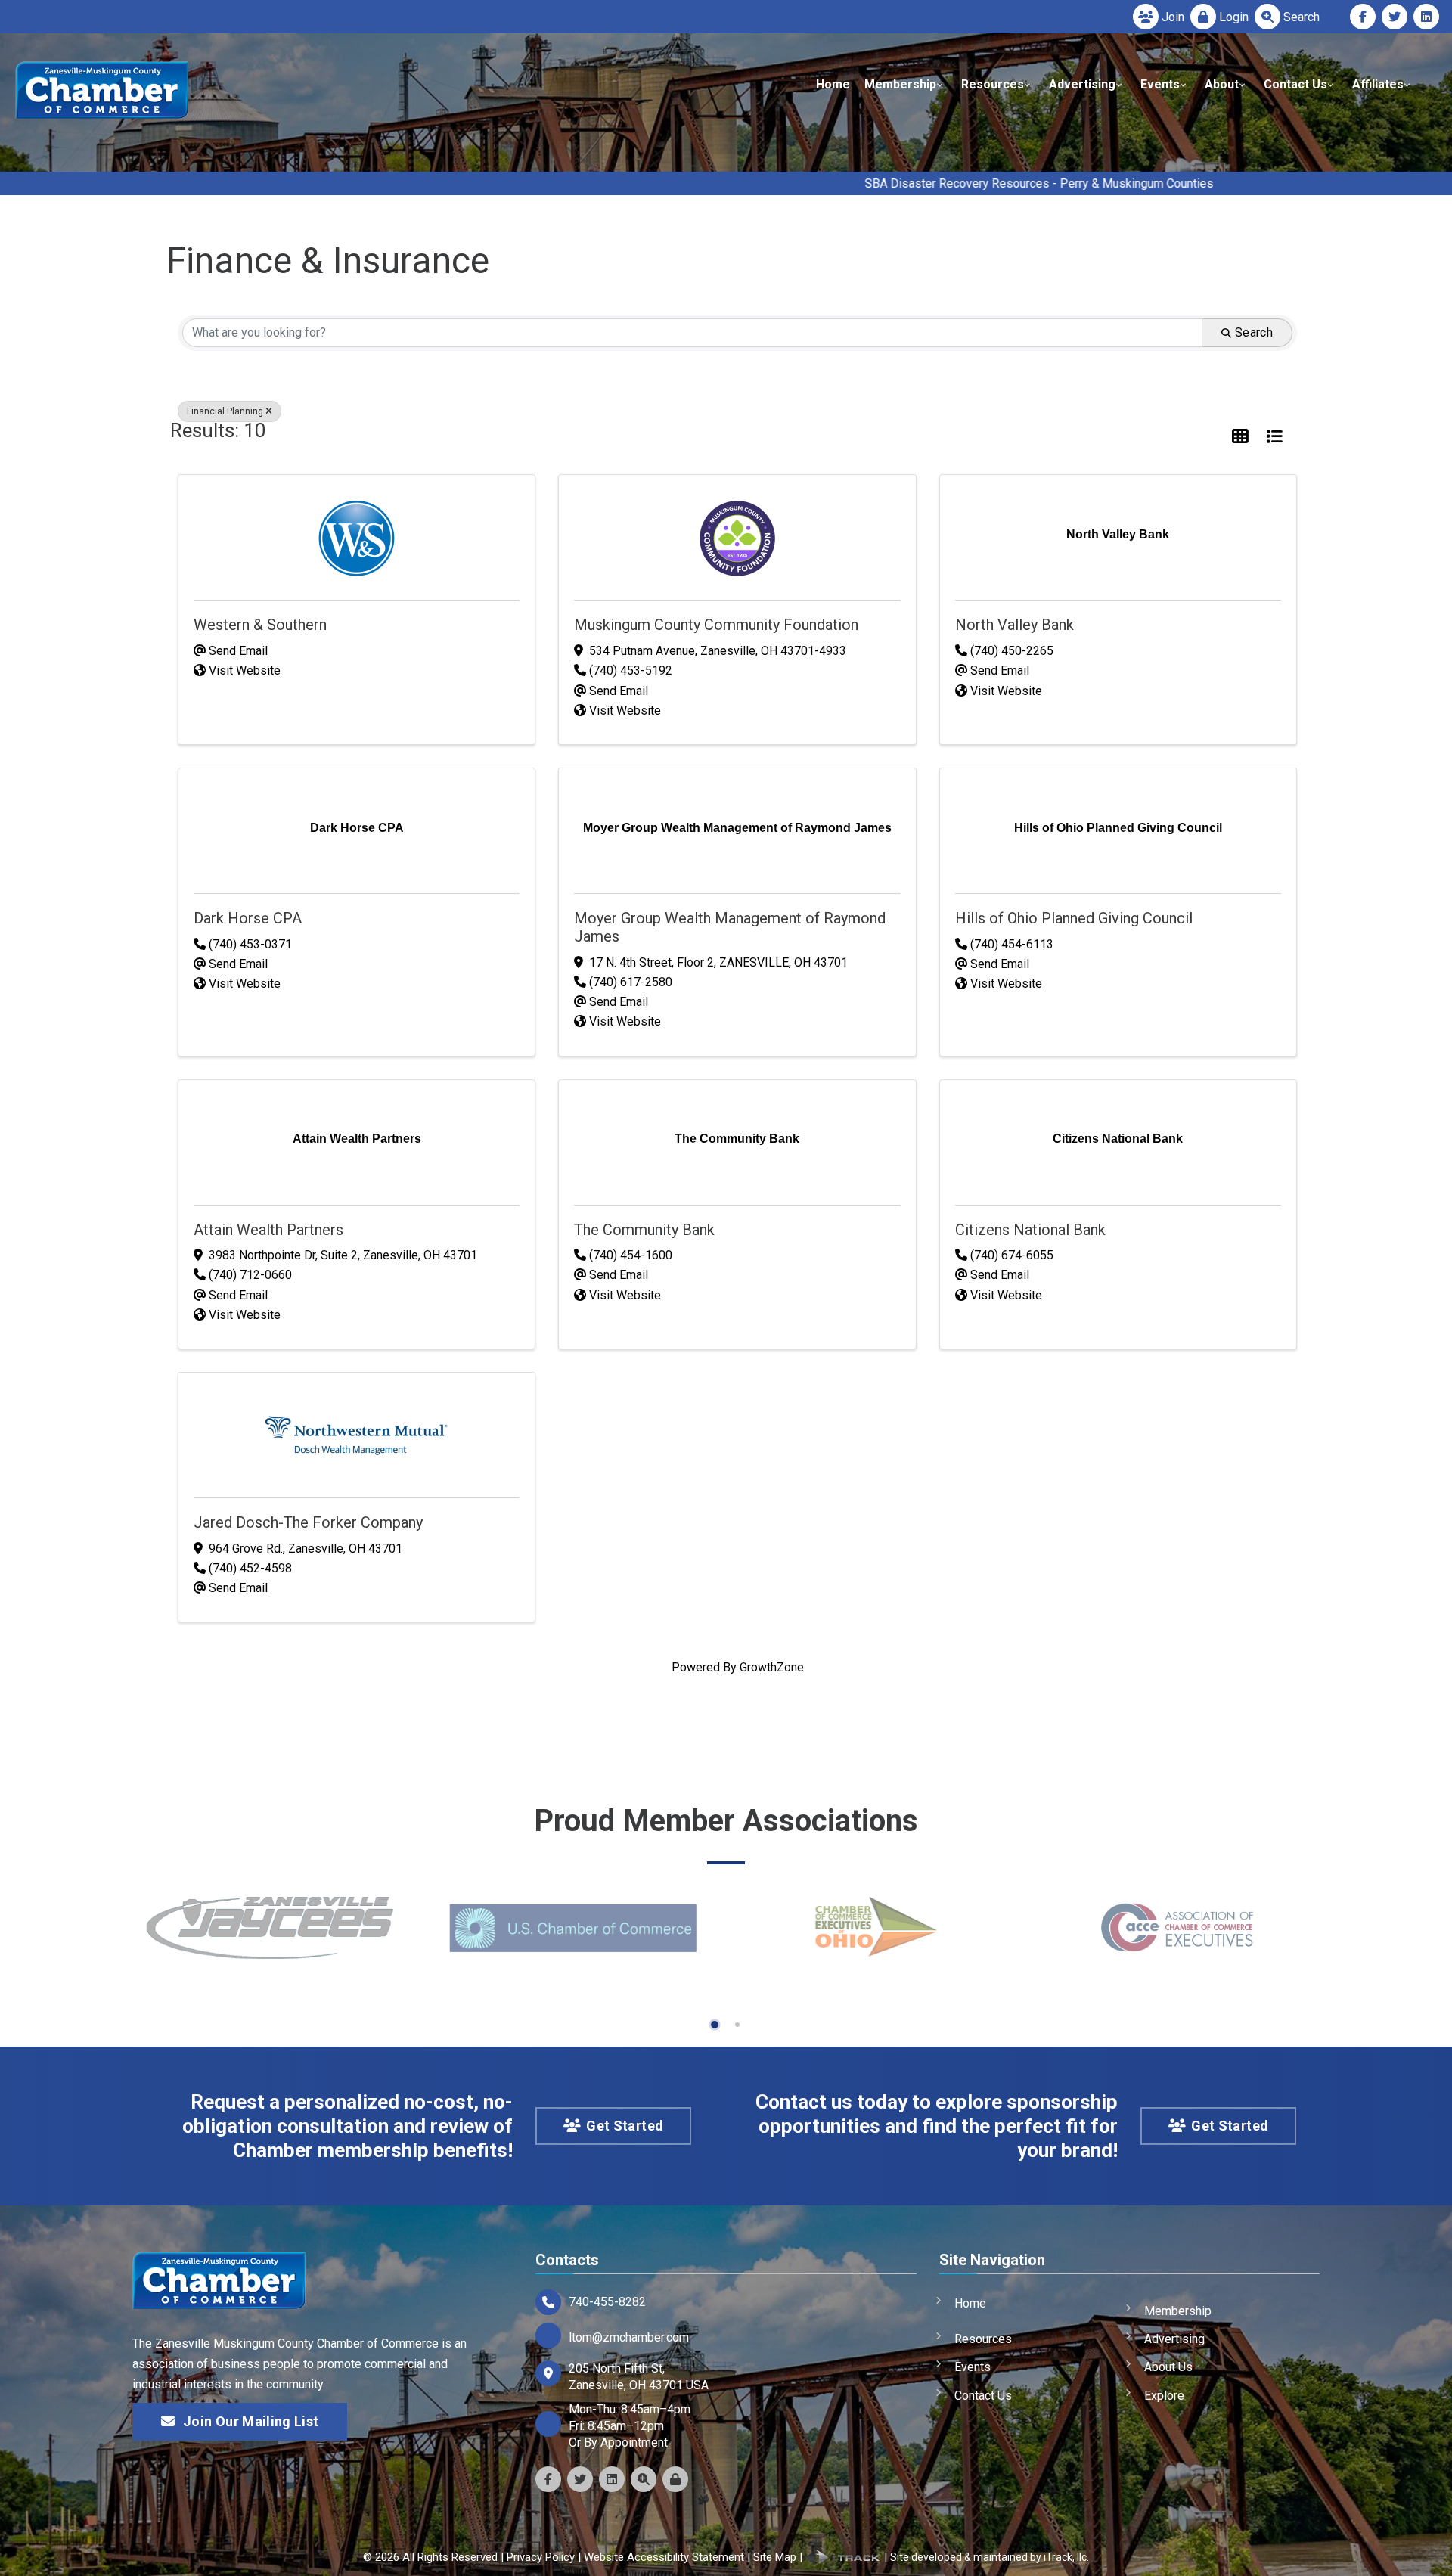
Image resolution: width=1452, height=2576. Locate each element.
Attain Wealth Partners (268, 1230)
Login (1234, 17)
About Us (1168, 2367)
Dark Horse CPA (248, 918)
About (1222, 84)
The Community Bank (644, 1230)
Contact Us (1295, 84)
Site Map (775, 2557)
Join (1173, 17)
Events (1160, 84)
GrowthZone (772, 1667)
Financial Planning (225, 411)
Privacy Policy (541, 2557)
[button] (1240, 437)
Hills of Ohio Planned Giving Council (1074, 918)
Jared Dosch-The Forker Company (308, 1522)
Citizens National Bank (1030, 1230)
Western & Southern (260, 625)
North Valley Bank (1015, 625)
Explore (1164, 2396)
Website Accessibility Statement (664, 2557)
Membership (900, 84)
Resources (993, 84)
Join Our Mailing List (251, 2421)
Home (833, 84)
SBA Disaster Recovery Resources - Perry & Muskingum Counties (894, 183)
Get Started (625, 2126)
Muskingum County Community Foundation (716, 625)
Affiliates (1378, 84)
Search (1302, 17)
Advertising (1082, 84)
